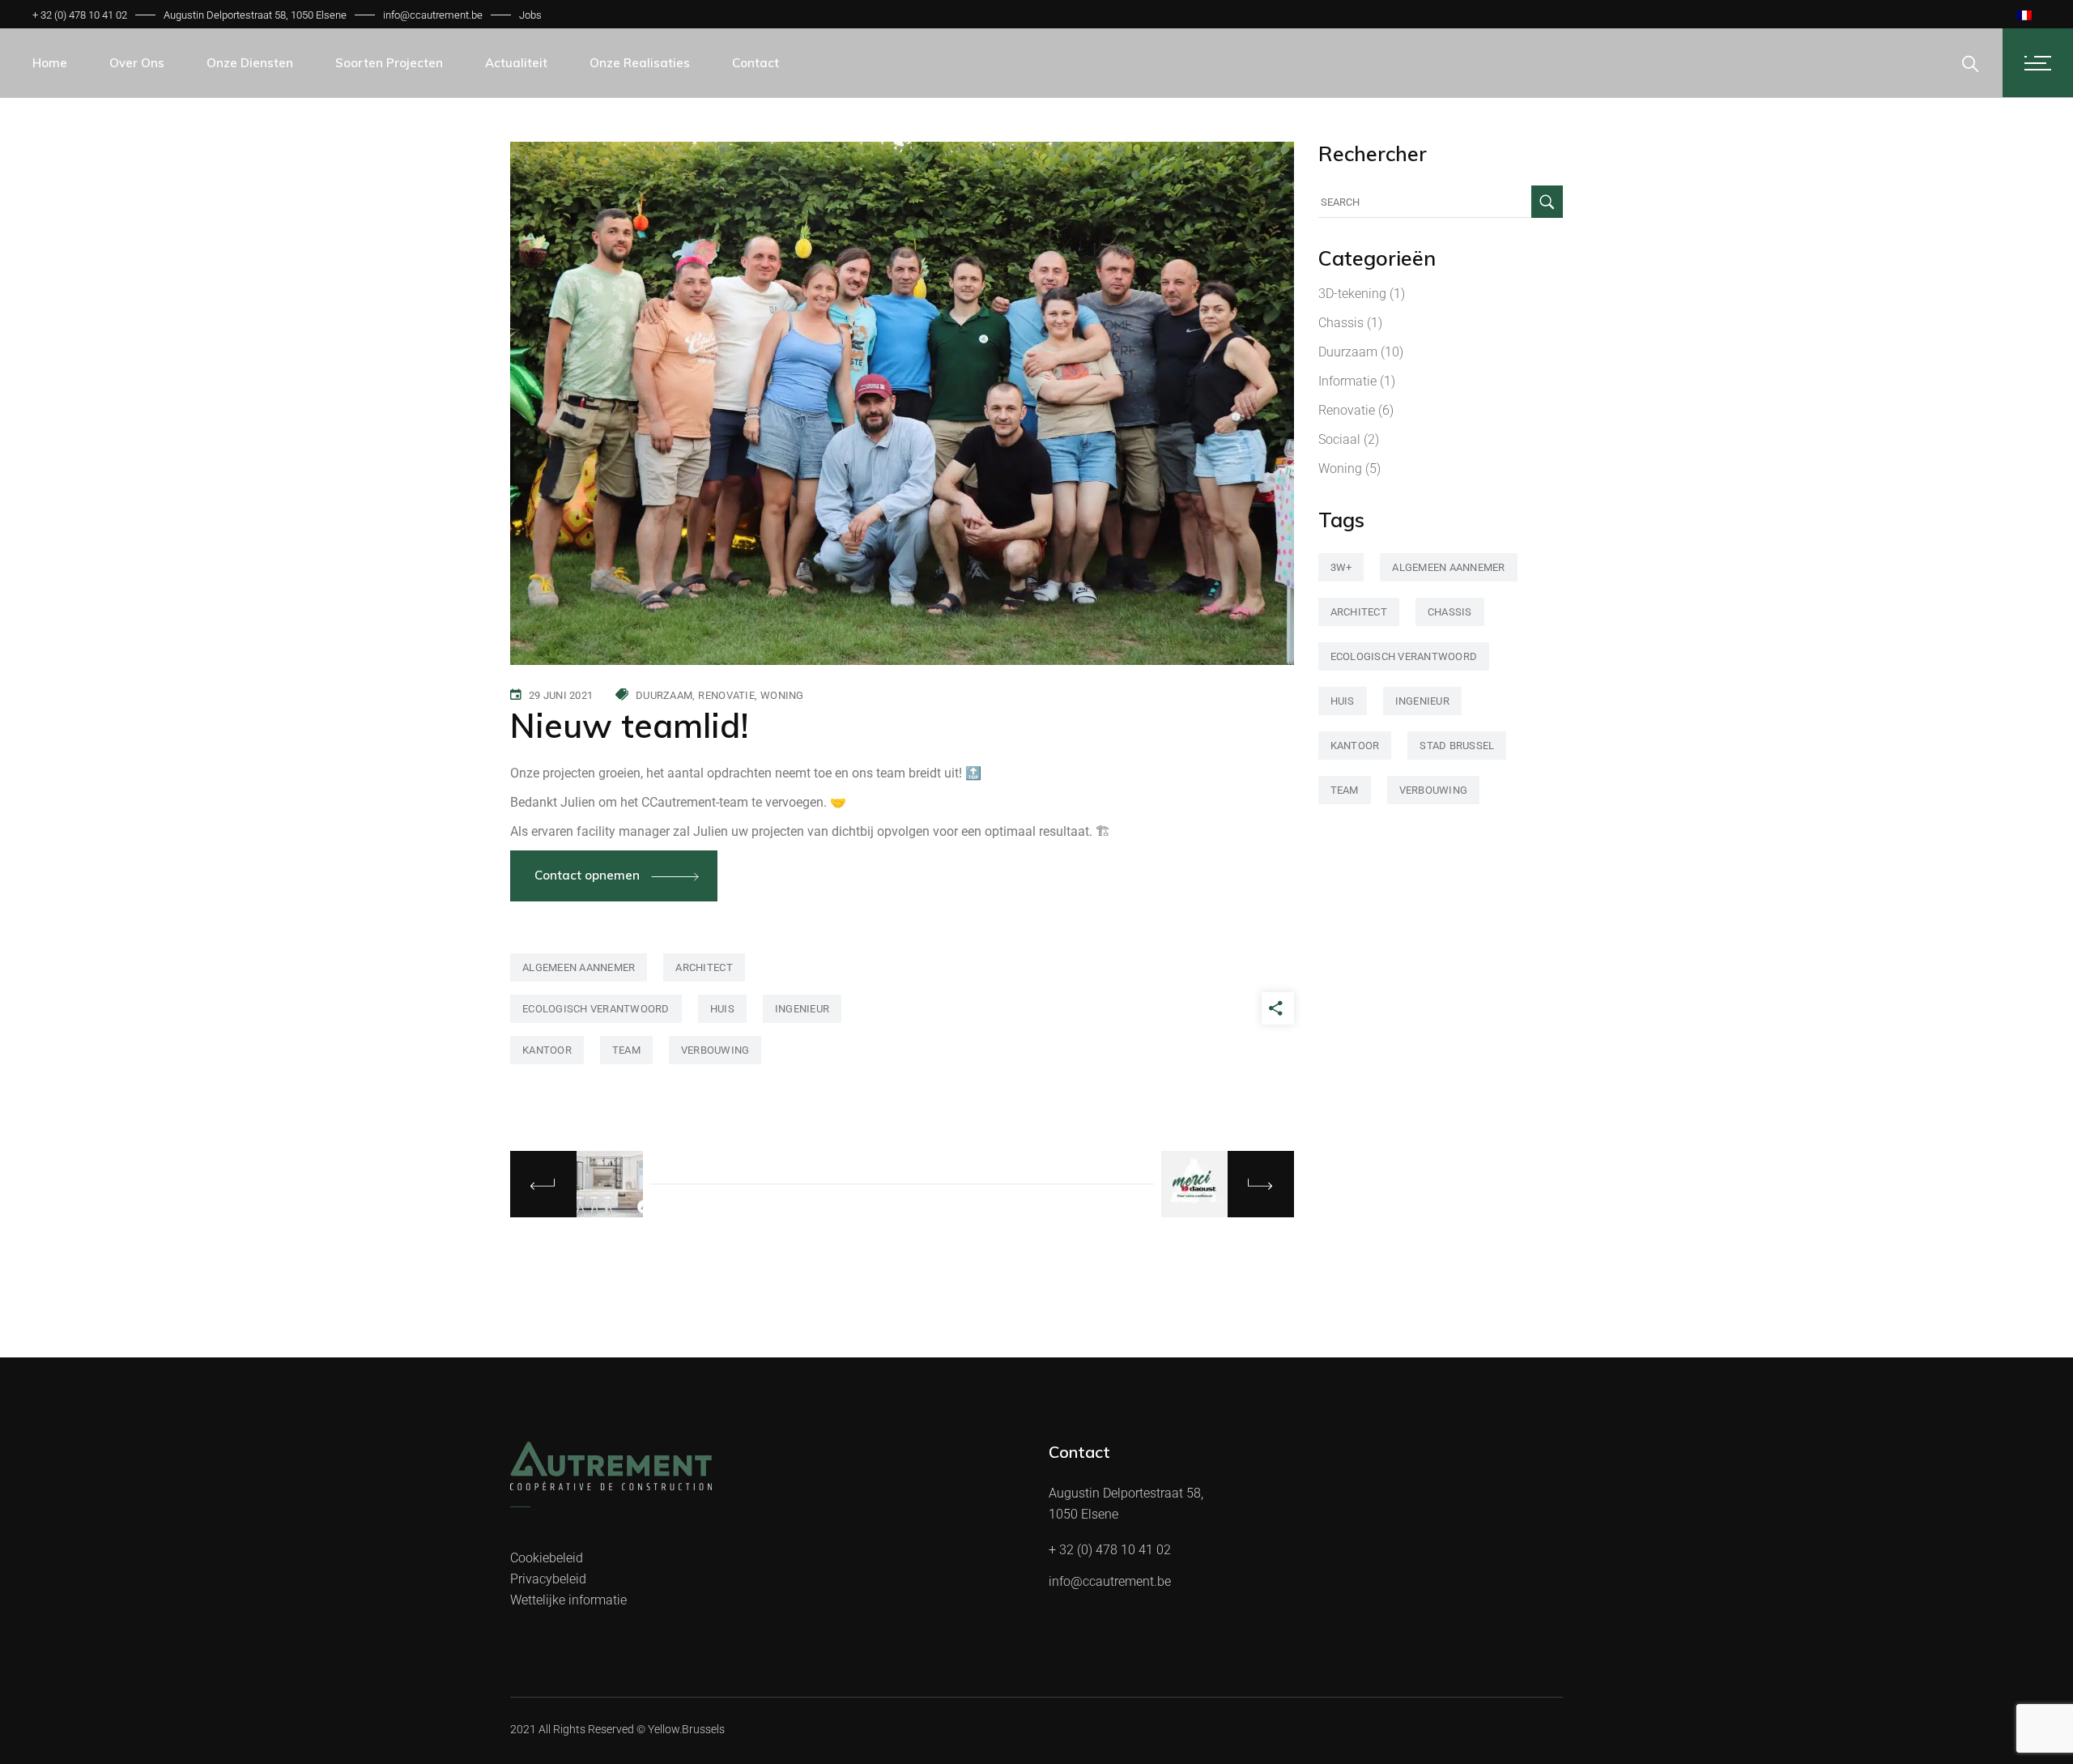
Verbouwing (715, 1050)
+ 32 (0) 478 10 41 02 (80, 15)
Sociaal (1339, 439)
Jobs (530, 15)
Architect (704, 967)
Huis (722, 1009)
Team (626, 1050)
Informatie (1347, 381)
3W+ (1341, 567)
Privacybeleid (548, 1579)
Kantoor (547, 1050)
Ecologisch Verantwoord (596, 1009)
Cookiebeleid (547, 1558)
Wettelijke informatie (568, 1600)
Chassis (1341, 323)
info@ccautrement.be (433, 15)
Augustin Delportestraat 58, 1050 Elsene (255, 15)
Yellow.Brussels (686, 1729)
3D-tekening (1352, 294)
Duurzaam (664, 695)
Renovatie (726, 695)
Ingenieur (802, 1009)
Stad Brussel (1457, 746)
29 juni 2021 (561, 695)
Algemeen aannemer (579, 967)
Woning (782, 695)
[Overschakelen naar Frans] (2024, 15)
